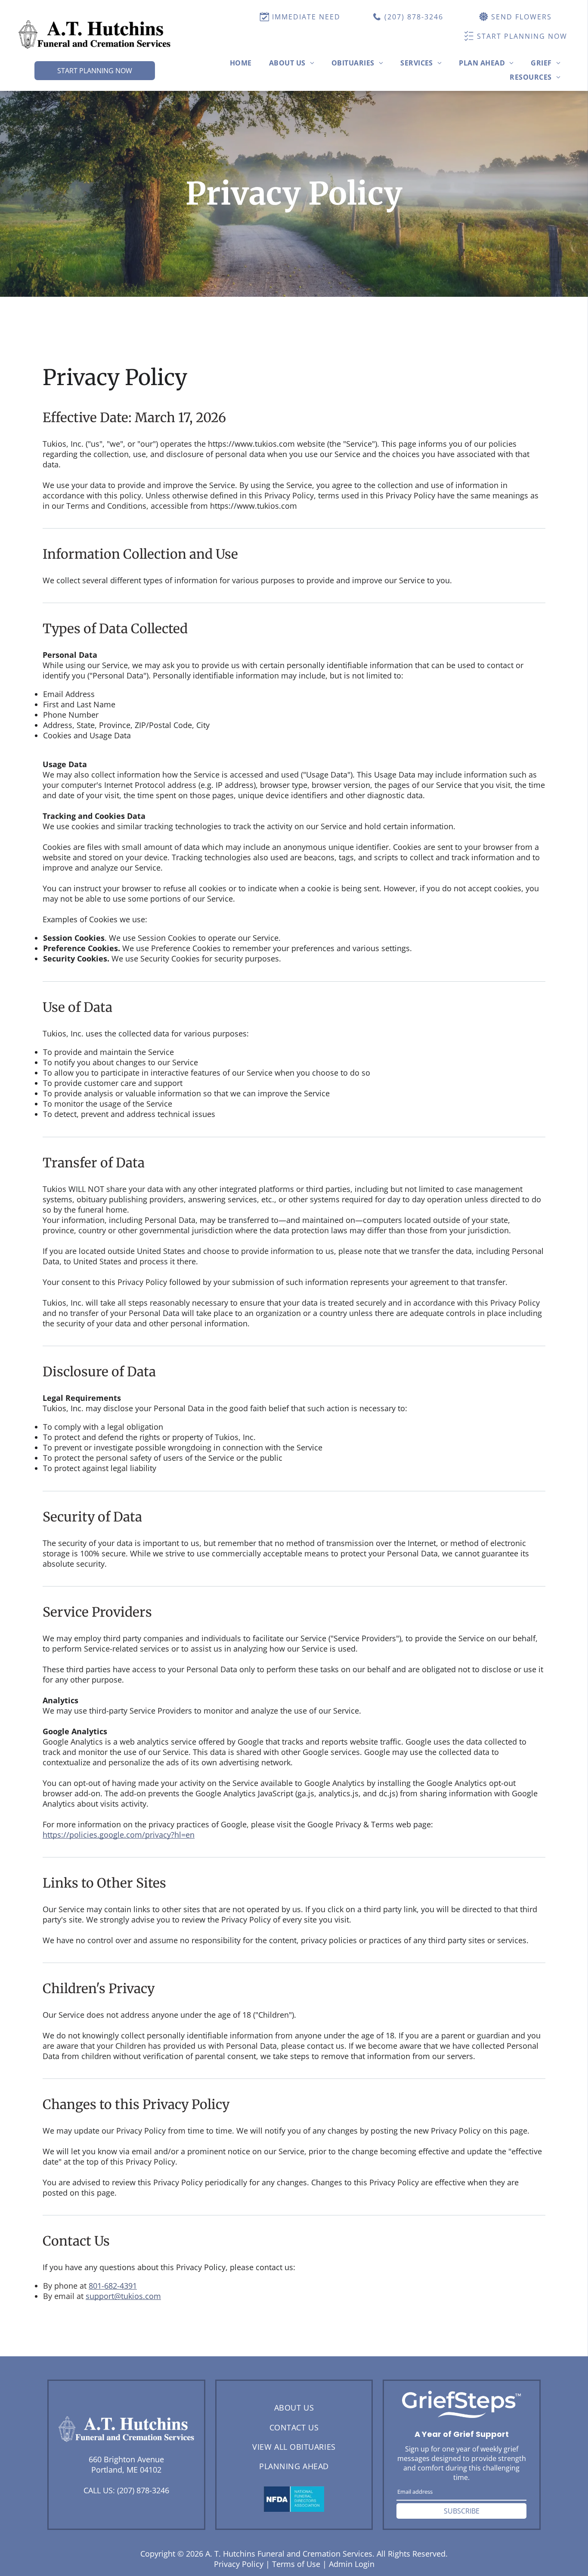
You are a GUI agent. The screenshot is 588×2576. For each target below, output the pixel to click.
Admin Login (352, 2564)
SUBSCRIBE (462, 2511)
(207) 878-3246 (143, 2490)
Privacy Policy (239, 2564)
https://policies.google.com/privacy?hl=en (119, 1835)
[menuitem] (241, 63)
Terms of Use (296, 2564)
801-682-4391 (113, 2286)
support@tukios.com (123, 2296)
